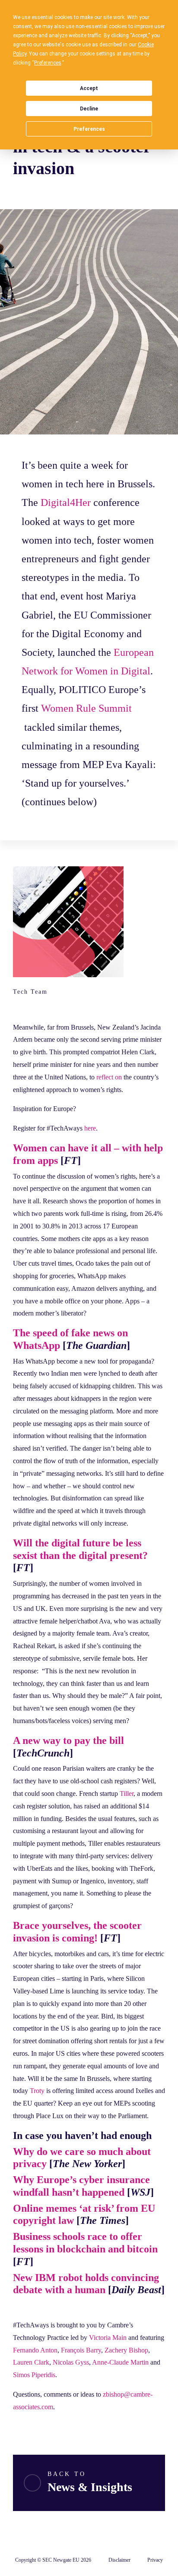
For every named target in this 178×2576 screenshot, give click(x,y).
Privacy (155, 2560)
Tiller (127, 1793)
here (90, 1128)
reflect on (109, 1077)
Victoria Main (108, 2338)
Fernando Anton (35, 2350)
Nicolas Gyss (71, 2362)
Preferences (89, 129)
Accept (89, 88)
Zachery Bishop (126, 2350)
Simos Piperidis (34, 2375)
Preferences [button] (48, 63)
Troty (37, 2091)
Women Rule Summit (86, 708)
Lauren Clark (31, 2362)
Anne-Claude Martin (120, 2362)
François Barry (81, 2350)
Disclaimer (119, 2560)
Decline (89, 109)
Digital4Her (66, 502)
